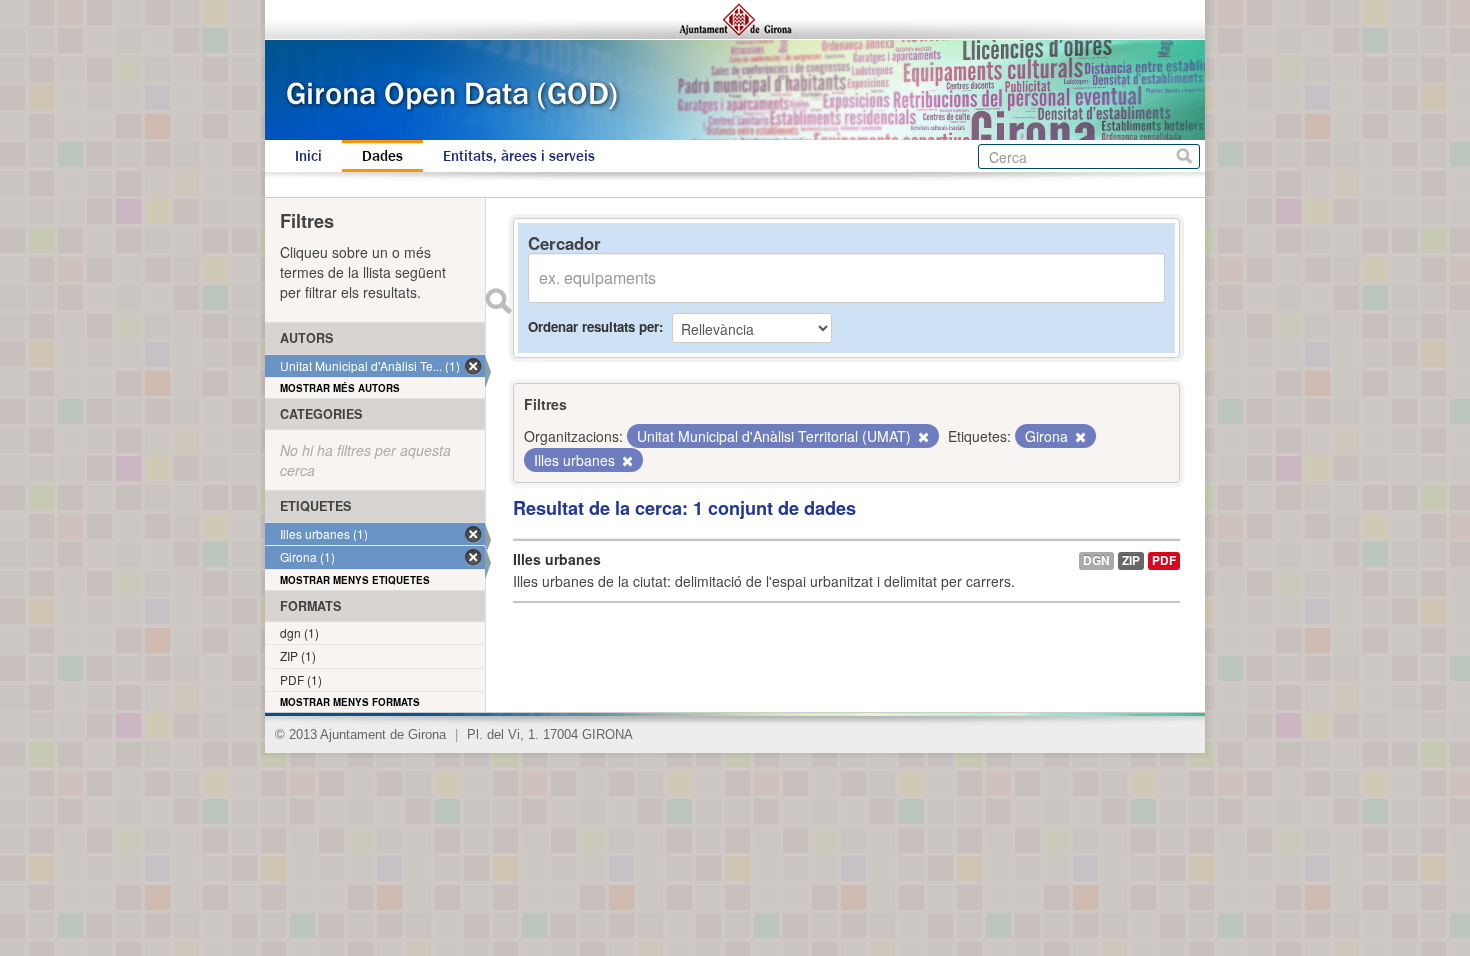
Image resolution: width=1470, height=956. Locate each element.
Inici (308, 156)
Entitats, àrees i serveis (519, 156)
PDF (1164, 560)
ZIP (1131, 560)
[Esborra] (922, 437)
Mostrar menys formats (350, 702)
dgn (1096, 560)
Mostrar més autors (340, 388)
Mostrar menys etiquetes (355, 580)
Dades (382, 156)
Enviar (498, 301)
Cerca (1184, 156)
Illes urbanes (557, 559)
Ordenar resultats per (593, 326)
